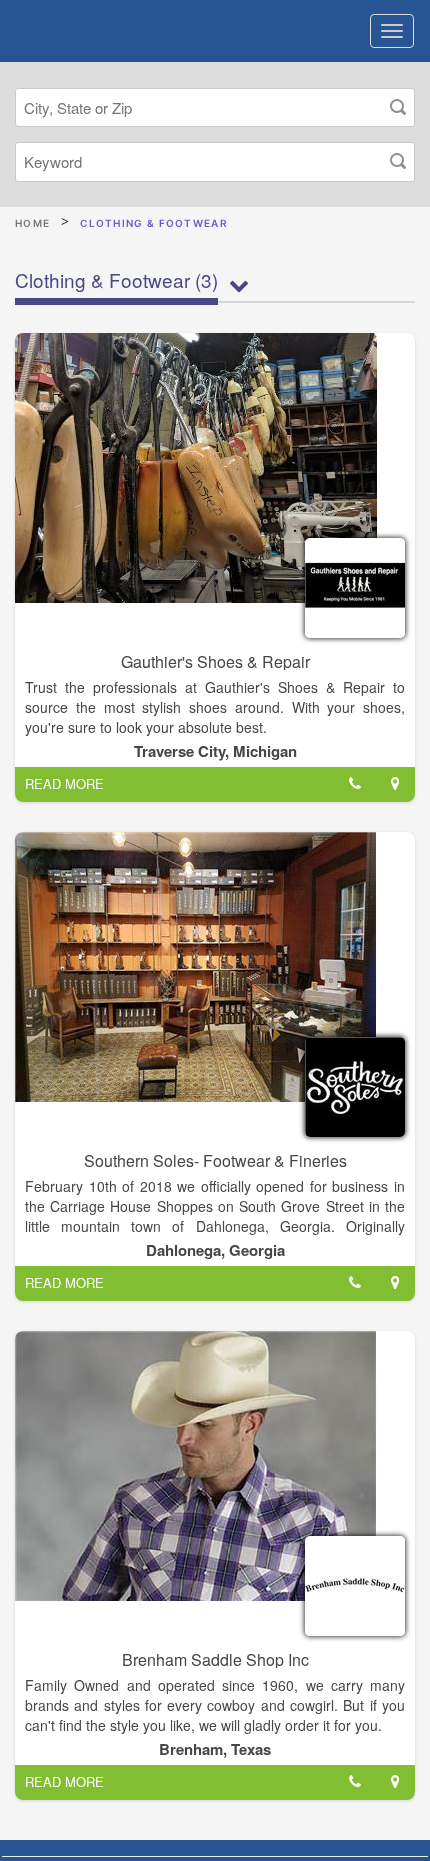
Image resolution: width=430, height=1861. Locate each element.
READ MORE (64, 783)
